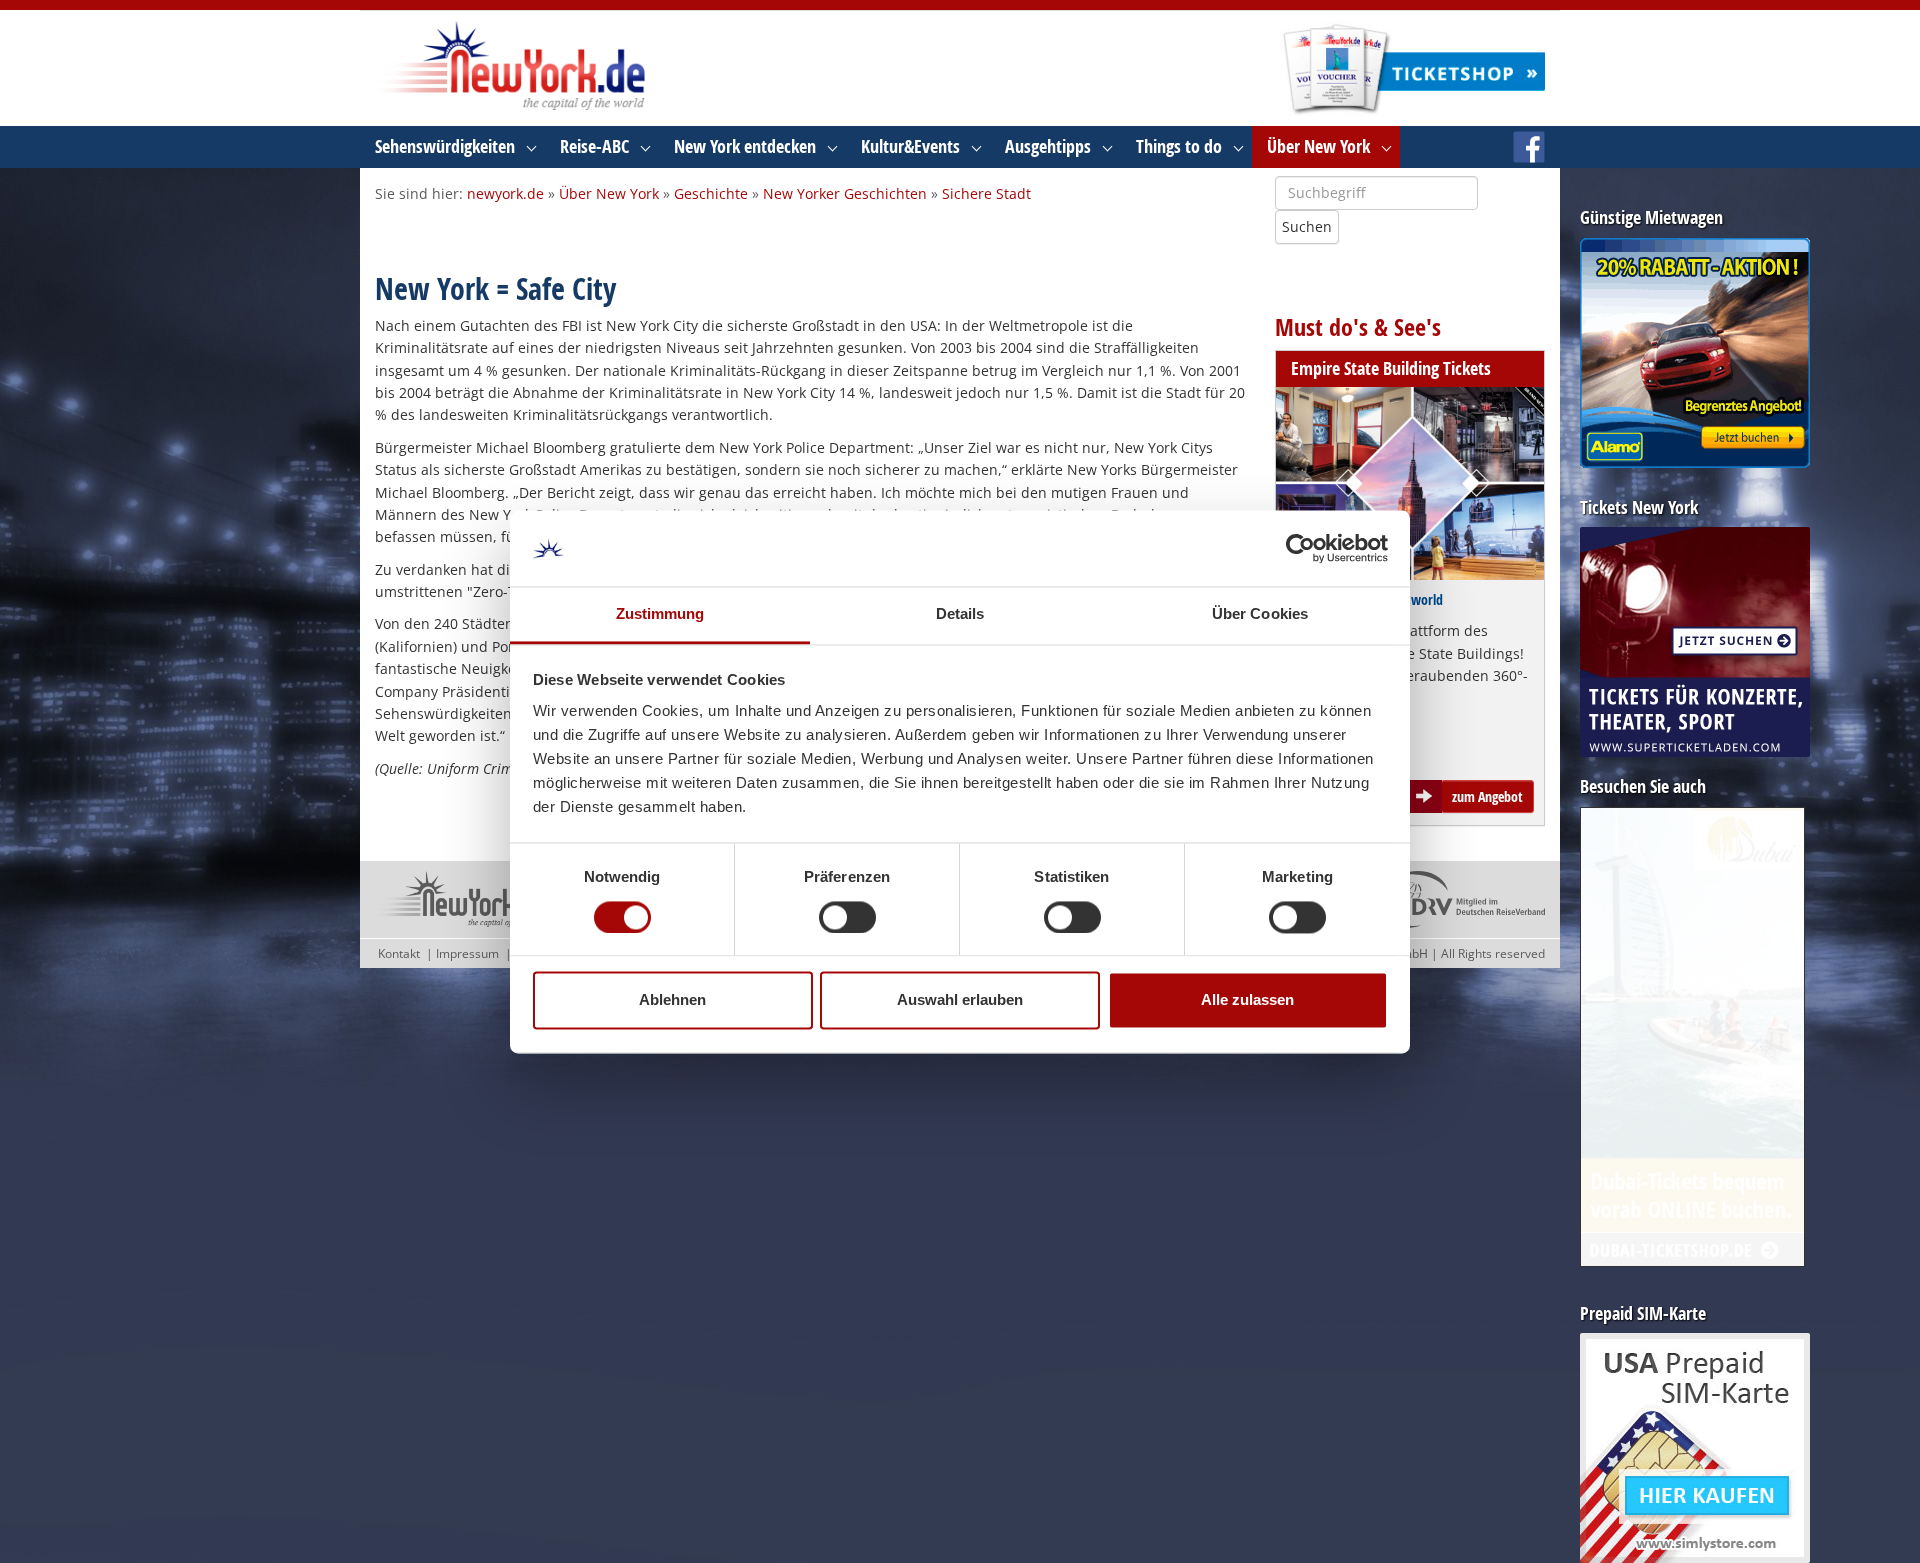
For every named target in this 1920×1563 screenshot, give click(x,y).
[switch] (847, 917)
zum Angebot (1487, 796)
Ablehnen (672, 1000)
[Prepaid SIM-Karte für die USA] (1695, 1448)
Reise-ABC (594, 146)
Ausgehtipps (1048, 146)
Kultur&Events (910, 146)
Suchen (1307, 226)
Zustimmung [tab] (660, 614)
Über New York (1318, 146)
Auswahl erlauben (960, 1000)
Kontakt (399, 953)
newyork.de (505, 193)
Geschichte (711, 193)
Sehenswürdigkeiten (445, 146)
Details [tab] (960, 614)
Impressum (467, 953)
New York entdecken (745, 146)
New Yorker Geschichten (845, 193)
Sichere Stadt (986, 193)
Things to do (1179, 146)
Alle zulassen (1247, 1000)
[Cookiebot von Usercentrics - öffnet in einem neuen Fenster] (1300, 548)
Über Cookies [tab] (1260, 614)
